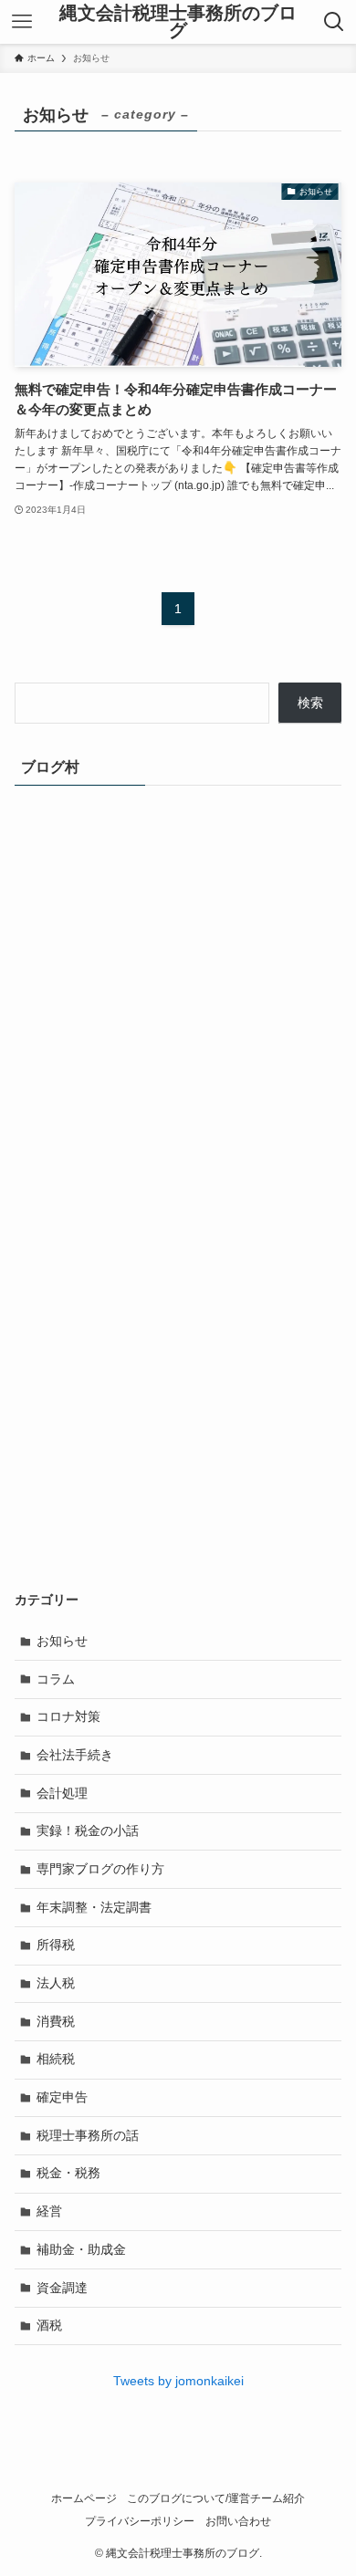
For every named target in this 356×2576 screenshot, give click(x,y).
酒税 (49, 2325)
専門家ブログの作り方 (100, 1869)
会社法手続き (75, 1755)
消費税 (56, 2021)
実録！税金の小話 (88, 1830)
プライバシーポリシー (140, 2521)
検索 (310, 703)
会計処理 (62, 1793)
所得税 (56, 1945)
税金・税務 (68, 2173)
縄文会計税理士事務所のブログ (178, 22)
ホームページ (84, 2498)
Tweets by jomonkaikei (178, 2381)
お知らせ (62, 1641)
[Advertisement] (178, 1386)
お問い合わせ (238, 2521)
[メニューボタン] (22, 22)
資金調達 (62, 2288)
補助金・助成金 (81, 2249)
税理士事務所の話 (88, 2135)
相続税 (56, 2059)
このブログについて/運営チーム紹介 (216, 2498)
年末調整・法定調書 (94, 1907)
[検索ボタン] (334, 22)
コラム (56, 1679)
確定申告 (62, 2097)
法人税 (56, 1983)
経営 (49, 2211)
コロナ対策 (68, 1716)
